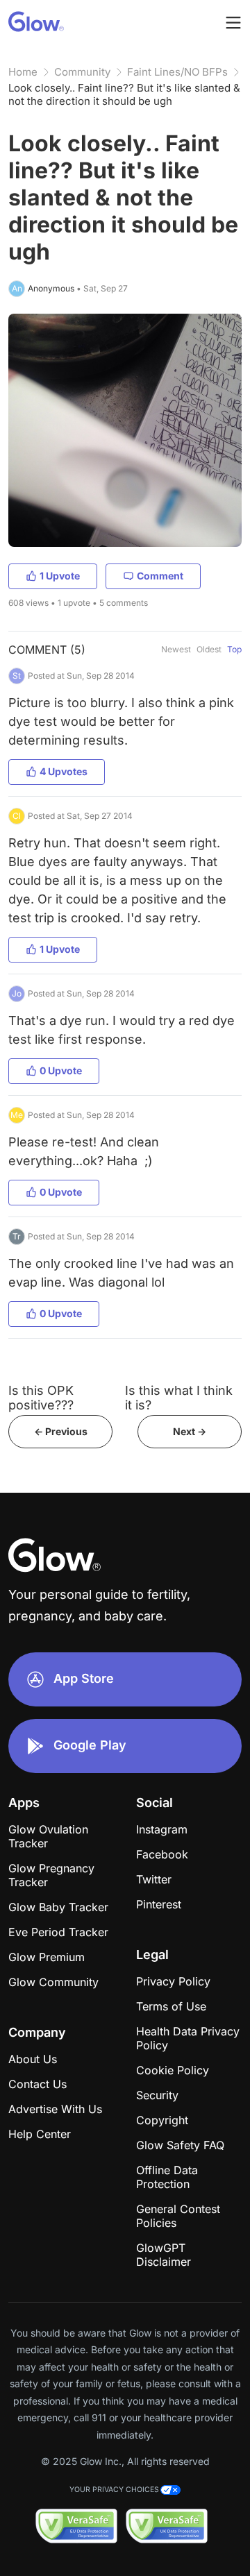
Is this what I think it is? (179, 1398)
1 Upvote (60, 576)
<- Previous (61, 1431)
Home (23, 72)
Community (82, 72)
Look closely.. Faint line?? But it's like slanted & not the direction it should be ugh (124, 94)
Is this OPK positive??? (41, 1398)
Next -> (190, 1431)
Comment (160, 576)
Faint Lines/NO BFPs (177, 72)
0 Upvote (61, 1070)
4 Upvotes (64, 771)
